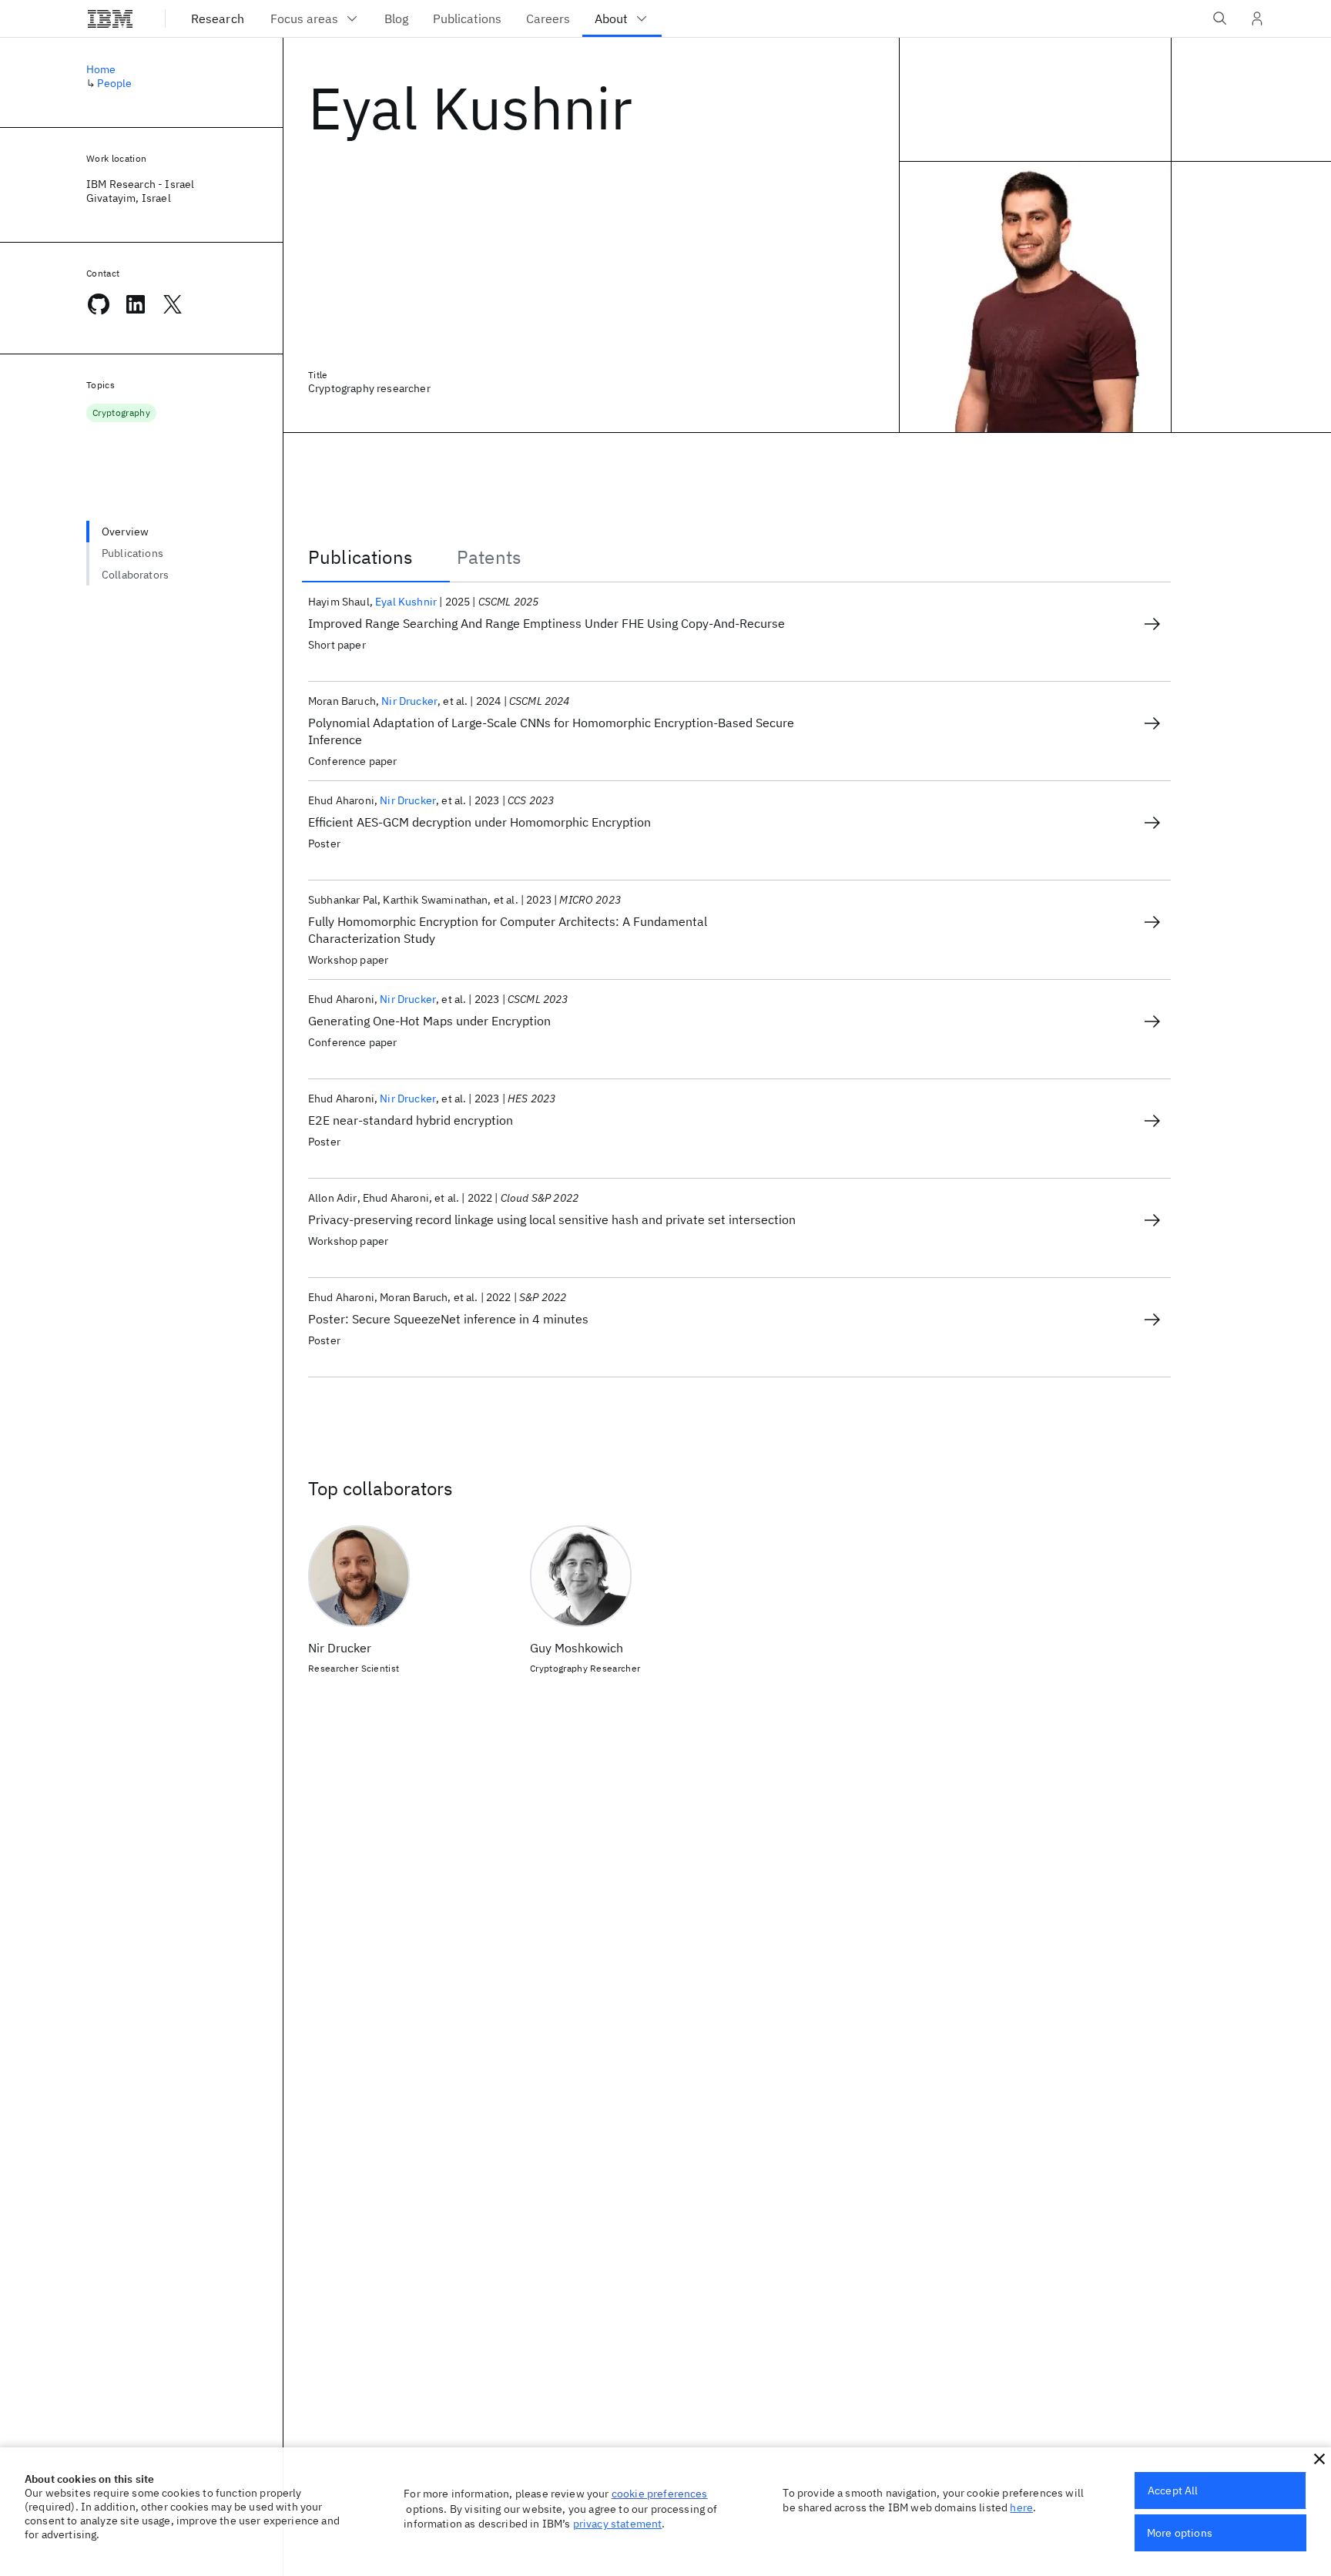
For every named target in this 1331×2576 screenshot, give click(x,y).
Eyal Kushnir (406, 602)
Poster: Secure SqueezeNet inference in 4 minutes (448, 1319)
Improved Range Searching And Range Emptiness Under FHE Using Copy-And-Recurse (546, 623)
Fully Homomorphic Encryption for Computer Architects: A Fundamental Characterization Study (508, 930)
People (114, 83)
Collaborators (135, 575)
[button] (1319, 2459)
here (1021, 2507)
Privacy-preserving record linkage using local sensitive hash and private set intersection (552, 1219)
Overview (125, 532)
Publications (132, 553)
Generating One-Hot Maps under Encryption (429, 1021)
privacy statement (618, 2524)
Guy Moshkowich (577, 1648)
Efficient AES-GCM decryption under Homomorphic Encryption (479, 822)
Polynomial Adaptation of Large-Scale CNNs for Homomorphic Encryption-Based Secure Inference (551, 731)
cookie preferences (660, 2494)
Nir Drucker (409, 701)
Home (101, 69)
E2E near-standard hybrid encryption (411, 1120)
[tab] (376, 557)
